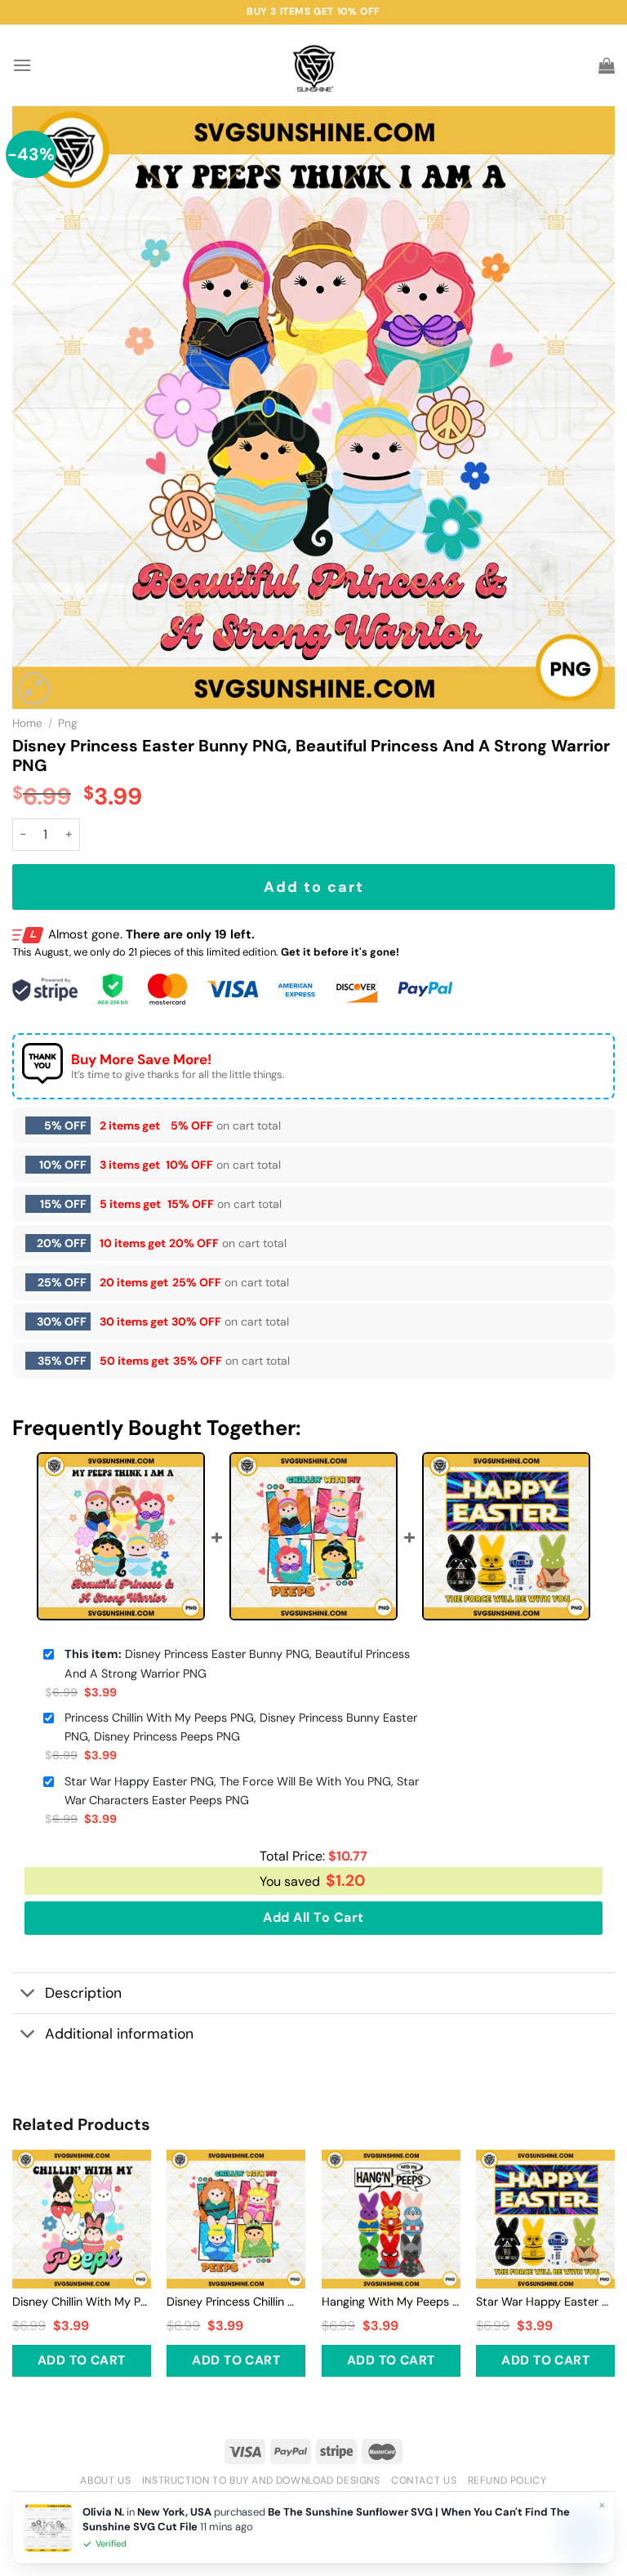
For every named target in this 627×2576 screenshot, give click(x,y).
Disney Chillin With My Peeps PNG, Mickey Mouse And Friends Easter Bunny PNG (82, 2302)
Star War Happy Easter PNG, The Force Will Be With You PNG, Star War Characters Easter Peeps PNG (242, 1791)
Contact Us (424, 2480)
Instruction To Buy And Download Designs (261, 2480)
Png (68, 723)
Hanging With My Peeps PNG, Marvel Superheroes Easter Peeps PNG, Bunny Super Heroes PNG (391, 2302)
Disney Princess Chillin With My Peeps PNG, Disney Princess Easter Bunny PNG (236, 2302)
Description (83, 1993)
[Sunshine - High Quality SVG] (314, 66)
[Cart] (607, 65)
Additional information (119, 2034)
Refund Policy (507, 2480)
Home (27, 723)
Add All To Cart (313, 1917)
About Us (105, 2480)
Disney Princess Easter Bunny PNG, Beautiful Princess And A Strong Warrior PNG (237, 1663)
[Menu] (22, 65)
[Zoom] (34, 689)
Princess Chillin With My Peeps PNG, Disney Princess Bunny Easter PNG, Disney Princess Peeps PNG (241, 1727)
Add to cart (314, 887)
